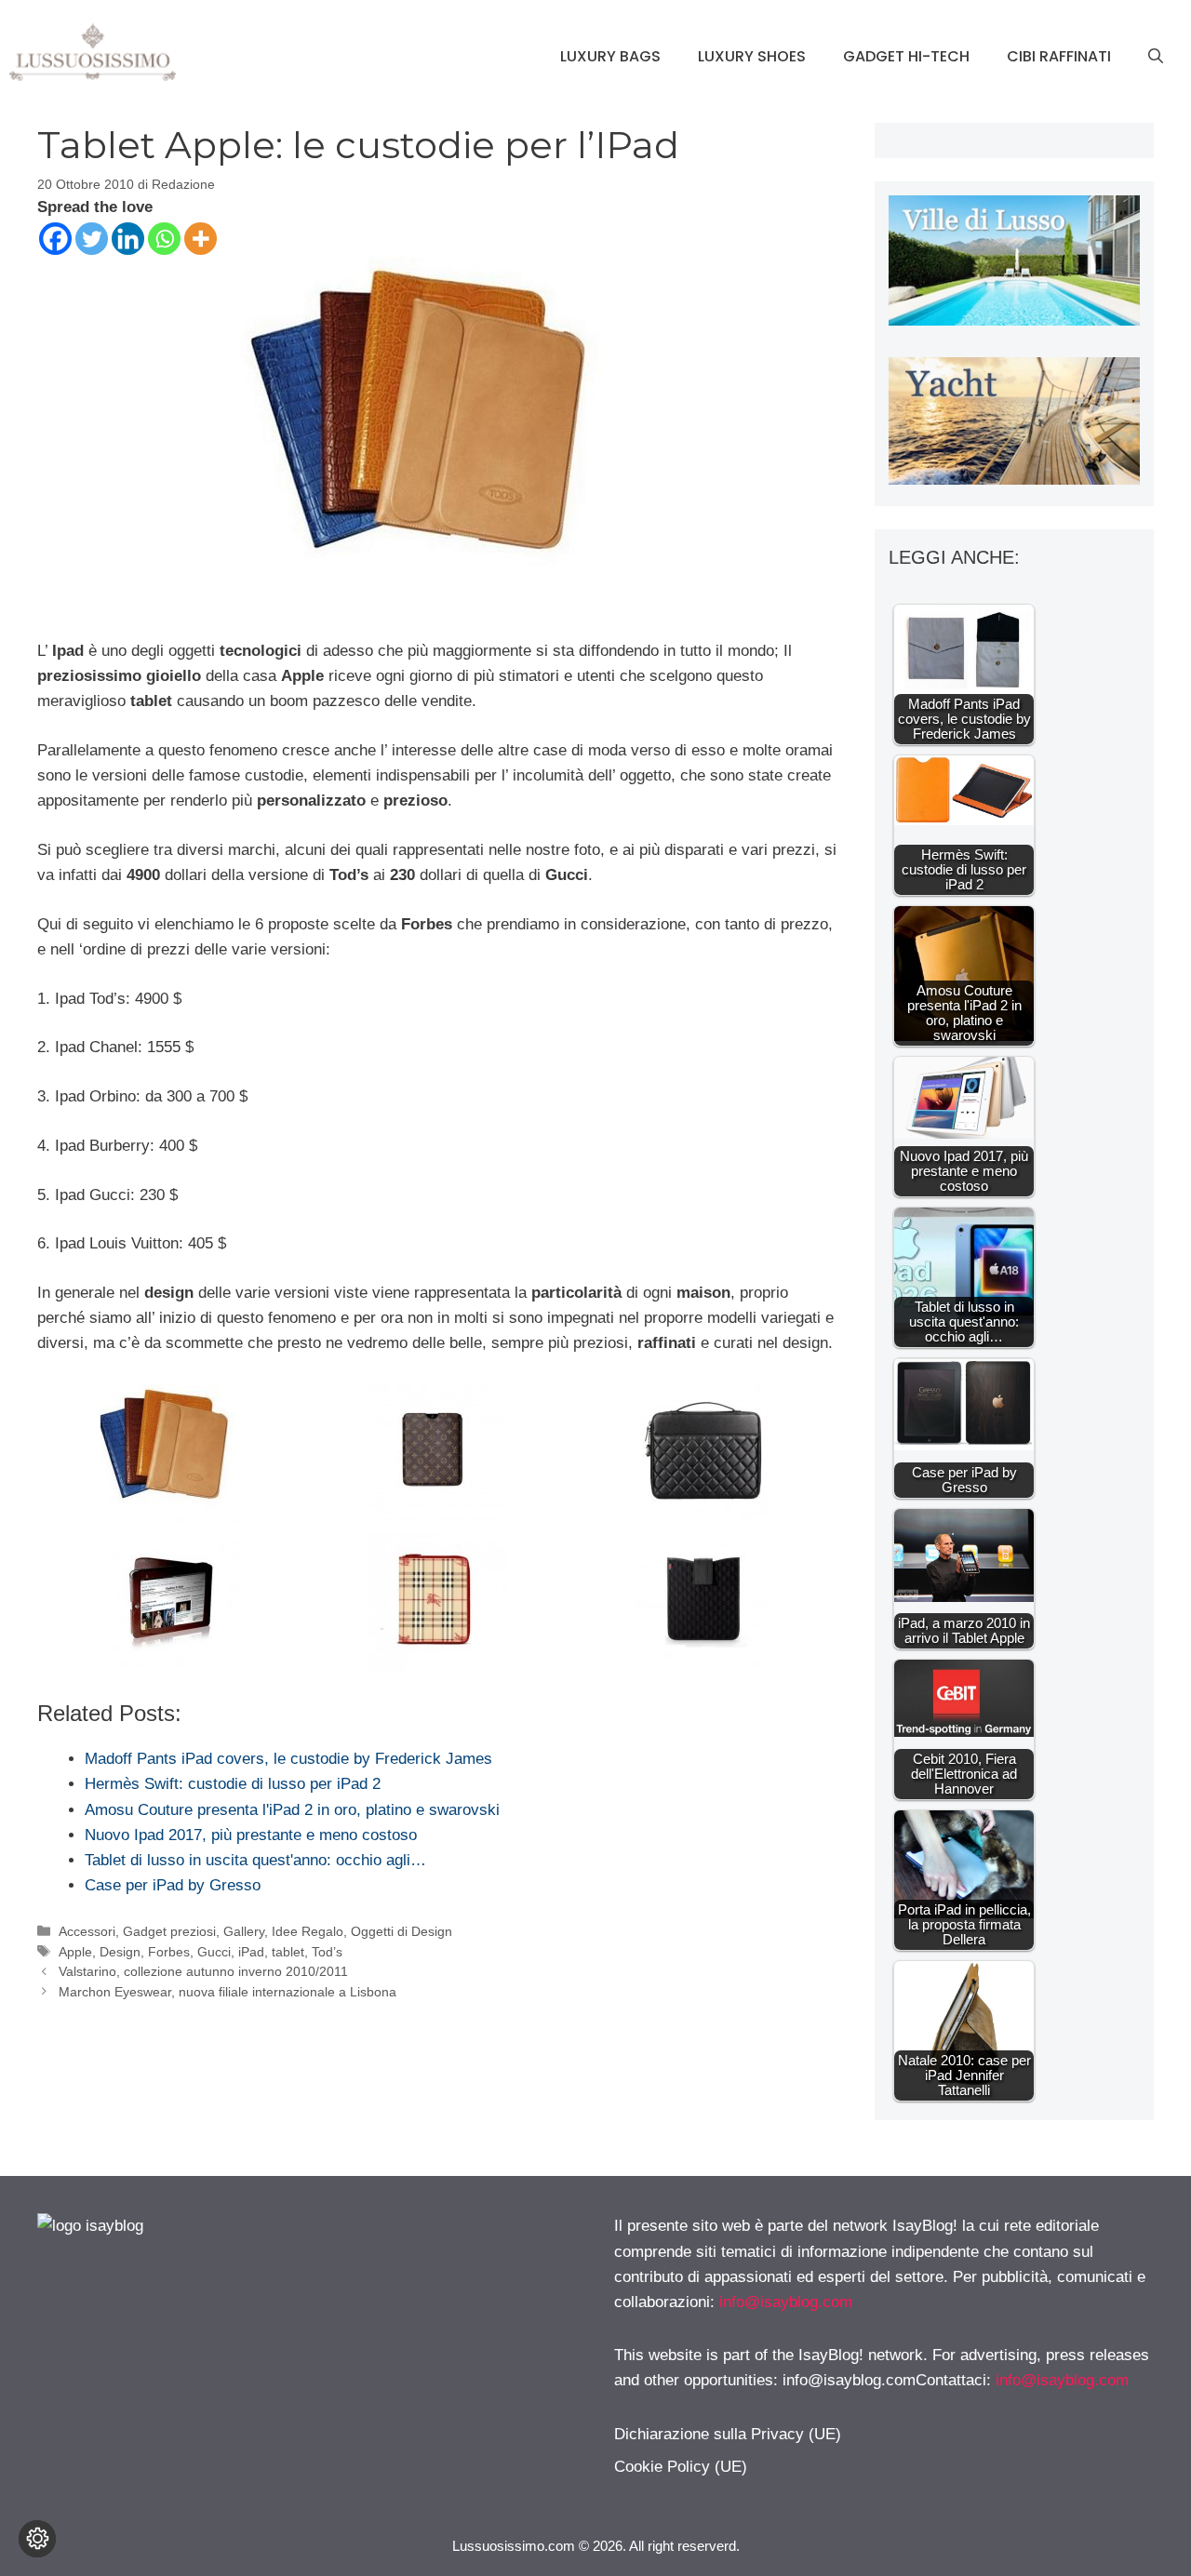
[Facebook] (55, 239)
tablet (288, 1952)
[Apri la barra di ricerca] (1156, 57)
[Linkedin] (128, 239)
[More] (201, 239)
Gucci (214, 1952)
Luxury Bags (610, 56)
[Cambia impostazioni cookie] (37, 2539)
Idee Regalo (308, 1931)
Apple (75, 1952)
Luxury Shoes (752, 56)
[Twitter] (92, 239)
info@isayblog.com (786, 2302)
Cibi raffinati (1059, 56)
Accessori (87, 1931)
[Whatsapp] (164, 239)
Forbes (169, 1952)
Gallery (244, 1931)
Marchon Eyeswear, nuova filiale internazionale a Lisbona (227, 1992)
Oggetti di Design (401, 1931)
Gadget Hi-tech (906, 56)
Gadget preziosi (169, 1931)
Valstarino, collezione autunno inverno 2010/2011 (203, 1971)
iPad (251, 1952)
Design (120, 1952)
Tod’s (327, 1952)
